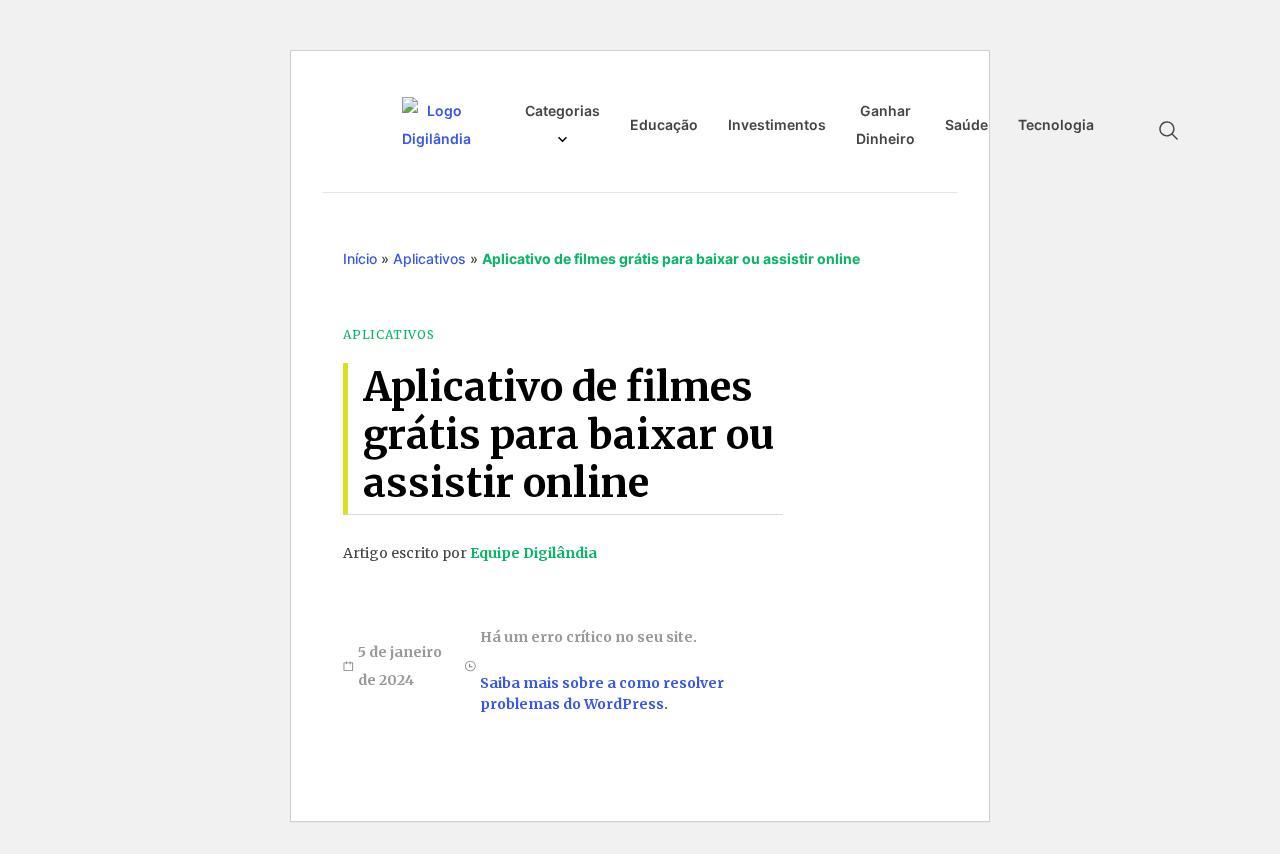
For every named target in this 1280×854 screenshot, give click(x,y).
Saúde (966, 124)
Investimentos (777, 124)
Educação (664, 124)
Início (360, 258)
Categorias (562, 110)
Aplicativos (429, 258)
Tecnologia (1056, 124)
